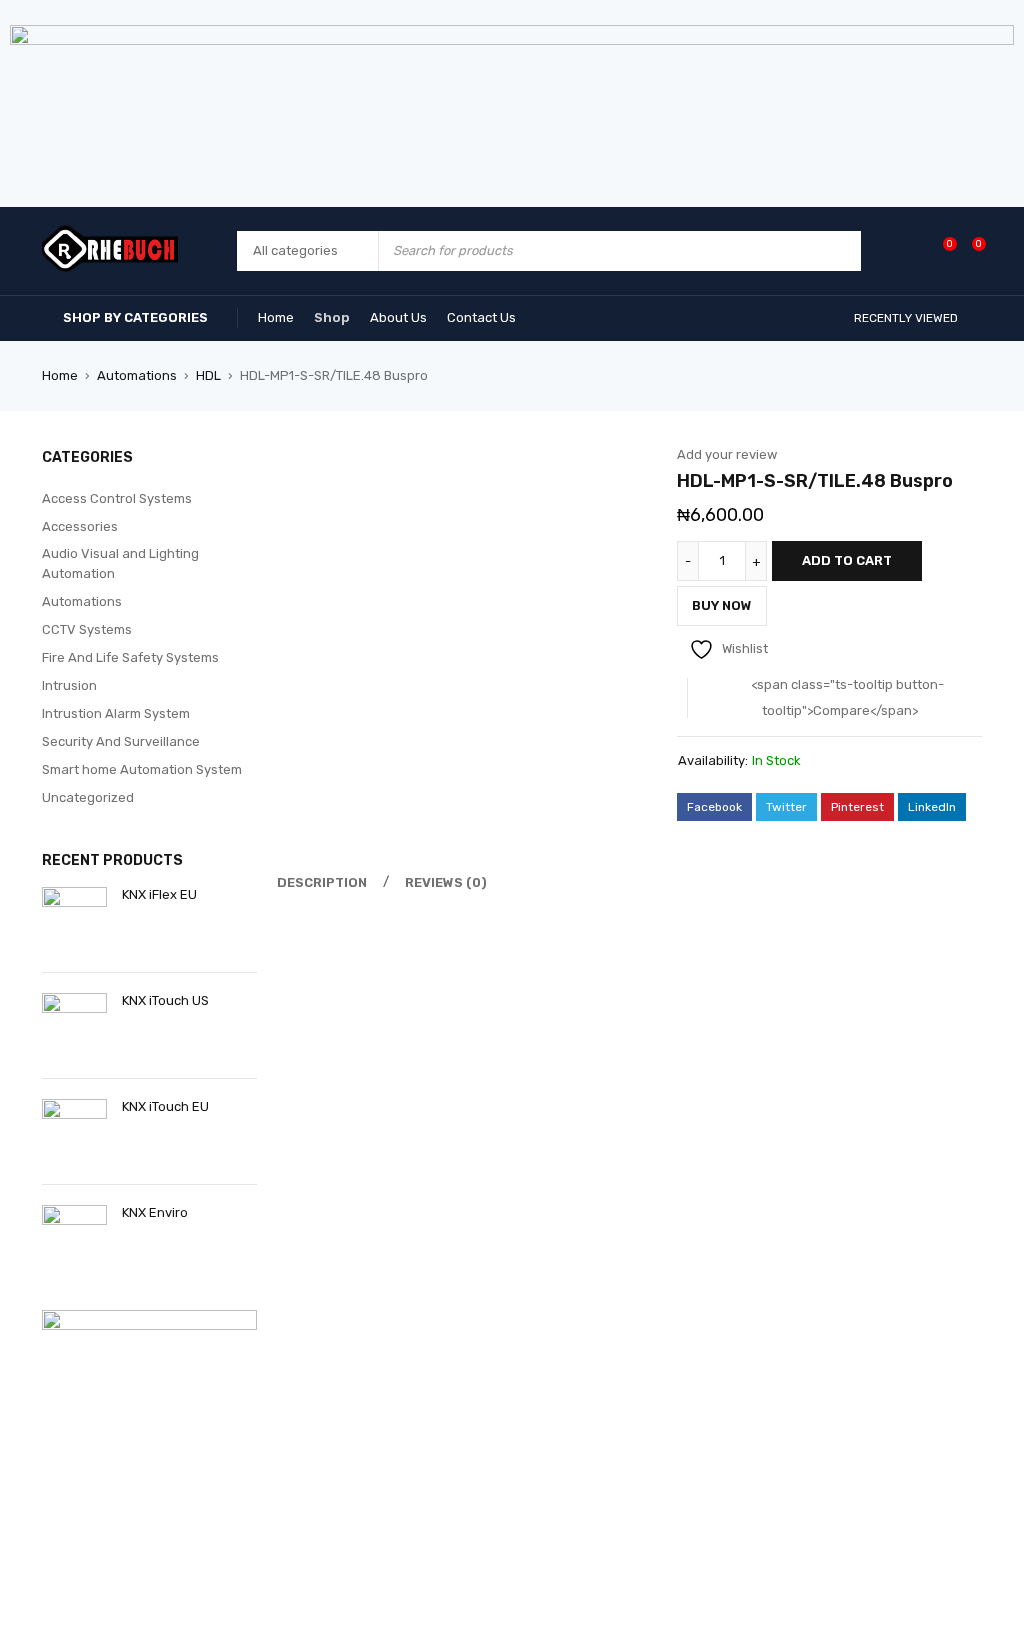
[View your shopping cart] (968, 250)
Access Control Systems (117, 498)
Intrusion (69, 685)
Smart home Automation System (142, 769)
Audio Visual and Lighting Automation (120, 563)
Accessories (80, 526)
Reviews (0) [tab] (446, 882)
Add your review (727, 454)
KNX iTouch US (165, 1000)
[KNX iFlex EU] (74, 919)
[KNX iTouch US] (74, 1025)
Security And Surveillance (121, 741)
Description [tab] (322, 882)
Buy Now (722, 605)
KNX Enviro (155, 1212)
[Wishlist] (939, 250)
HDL (208, 375)
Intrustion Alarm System (116, 713)
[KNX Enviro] (74, 1237)
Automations (137, 375)
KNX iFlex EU (159, 894)
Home (60, 375)
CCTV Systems (87, 629)
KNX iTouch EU (165, 1106)
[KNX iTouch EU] (74, 1131)
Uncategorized (88, 797)
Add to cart (847, 560)
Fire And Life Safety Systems (130, 657)
